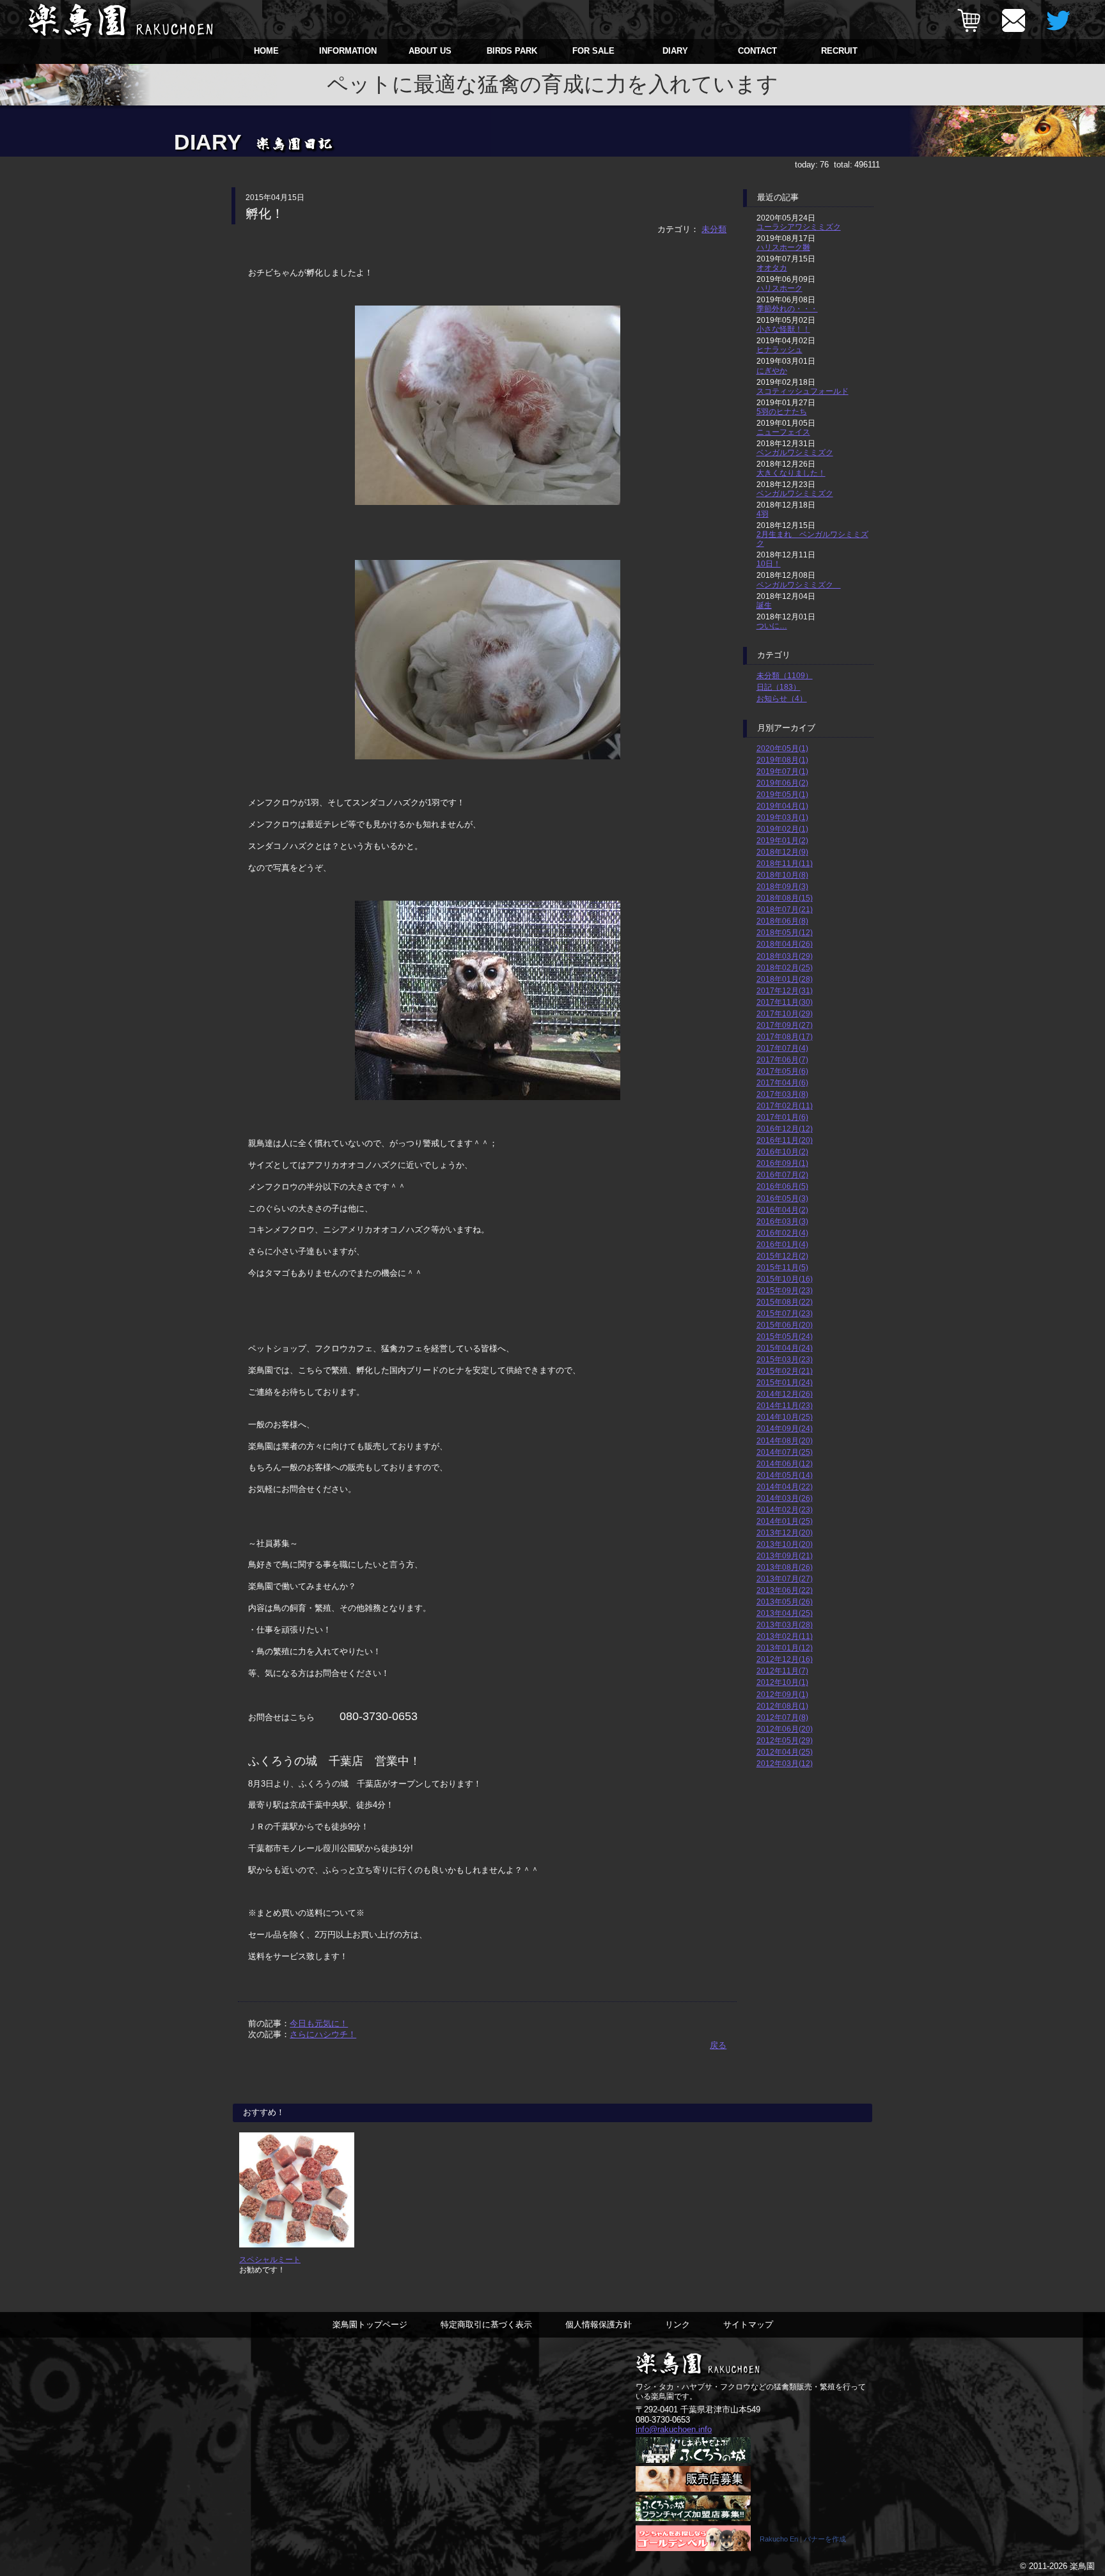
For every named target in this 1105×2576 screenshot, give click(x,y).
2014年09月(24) (785, 1428)
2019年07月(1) (782, 771)
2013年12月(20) (785, 1532)
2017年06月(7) (782, 1059)
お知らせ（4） (782, 698)
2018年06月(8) (782, 921)
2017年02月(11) (785, 1106)
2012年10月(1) (782, 1682)
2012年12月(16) (785, 1659)
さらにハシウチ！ (323, 2034)
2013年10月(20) (785, 1544)
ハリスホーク (780, 288)
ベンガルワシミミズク (795, 452)
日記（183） (779, 687)
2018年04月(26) (785, 944)
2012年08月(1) (782, 1706)
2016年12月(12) (785, 1129)
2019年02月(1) (782, 829)
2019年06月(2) (782, 783)
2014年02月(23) (785, 1509)
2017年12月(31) (785, 990)
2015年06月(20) (785, 1325)
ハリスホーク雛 (783, 247)
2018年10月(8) (782, 875)
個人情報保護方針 (599, 2324)
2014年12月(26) (785, 1394)
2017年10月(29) (785, 1013)
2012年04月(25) (785, 1752)
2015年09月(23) (785, 1290)
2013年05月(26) (785, 1602)
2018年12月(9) (782, 852)
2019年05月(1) (782, 794)
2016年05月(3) (782, 1198)
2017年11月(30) (785, 1002)
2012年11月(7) (782, 1671)
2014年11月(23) (785, 1405)
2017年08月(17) (785, 1036)
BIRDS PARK (512, 51)
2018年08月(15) (785, 898)
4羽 (763, 514)
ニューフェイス (783, 432)
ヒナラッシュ (780, 349)
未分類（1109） (785, 675)
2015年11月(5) (782, 1267)
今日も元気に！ (319, 2023)
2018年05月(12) (785, 932)
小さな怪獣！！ (783, 329)
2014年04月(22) (785, 1486)
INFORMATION (348, 51)
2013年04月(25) (785, 1613)
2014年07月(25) (785, 1452)
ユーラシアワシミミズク (799, 227)
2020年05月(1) (782, 748)
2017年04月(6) (782, 1082)
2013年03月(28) (785, 1625)
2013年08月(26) (785, 1567)
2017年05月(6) (782, 1071)
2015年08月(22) (785, 1302)
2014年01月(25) (785, 1521)
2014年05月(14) (785, 1475)
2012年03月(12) (785, 1763)
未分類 (714, 229)
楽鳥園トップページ (370, 2324)
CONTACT (757, 51)
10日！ (769, 563)
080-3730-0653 (663, 2420)
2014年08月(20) (785, 1440)
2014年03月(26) (785, 1498)
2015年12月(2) (782, 1256)
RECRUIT (839, 51)
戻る (718, 2045)
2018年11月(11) (785, 863)
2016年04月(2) (782, 1210)
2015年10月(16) (785, 1279)
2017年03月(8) (782, 1094)
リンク (678, 2324)
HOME (266, 51)
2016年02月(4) (782, 1233)
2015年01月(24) (785, 1382)
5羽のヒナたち (782, 411)
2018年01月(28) (785, 979)
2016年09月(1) (782, 1163)
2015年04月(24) (785, 1348)
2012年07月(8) (782, 1717)
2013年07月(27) (785, 1579)
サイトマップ (748, 2324)
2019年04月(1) (782, 806)
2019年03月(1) (782, 817)
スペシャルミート (270, 2259)
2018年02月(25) (785, 967)
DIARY (675, 51)
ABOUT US (430, 51)
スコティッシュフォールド (803, 391)
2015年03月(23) (785, 1359)
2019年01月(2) (782, 840)
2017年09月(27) (785, 1025)
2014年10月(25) (785, 1417)
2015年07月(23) (785, 1313)
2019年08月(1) (782, 760)
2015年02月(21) (785, 1371)
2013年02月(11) (785, 1636)
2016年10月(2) (782, 1152)
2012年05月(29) (785, 1740)
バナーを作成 (825, 2539)
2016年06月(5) (782, 1186)
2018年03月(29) (785, 956)
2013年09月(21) (785, 1556)
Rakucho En (779, 2539)
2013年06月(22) (785, 1590)
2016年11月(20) (785, 1140)
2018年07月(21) (785, 909)
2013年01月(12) (785, 1648)
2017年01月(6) (782, 1117)
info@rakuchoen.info (674, 2429)
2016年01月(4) (782, 1244)
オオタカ (772, 268)
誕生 (764, 605)
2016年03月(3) (782, 1221)
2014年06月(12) (785, 1463)
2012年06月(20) (785, 1729)
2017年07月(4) (782, 1048)
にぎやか (772, 370)
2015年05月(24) (785, 1336)
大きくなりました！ (791, 473)
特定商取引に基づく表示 (486, 2324)
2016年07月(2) (782, 1175)
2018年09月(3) (782, 886)
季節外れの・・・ (787, 308)
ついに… (772, 625)
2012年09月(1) (782, 1694)
